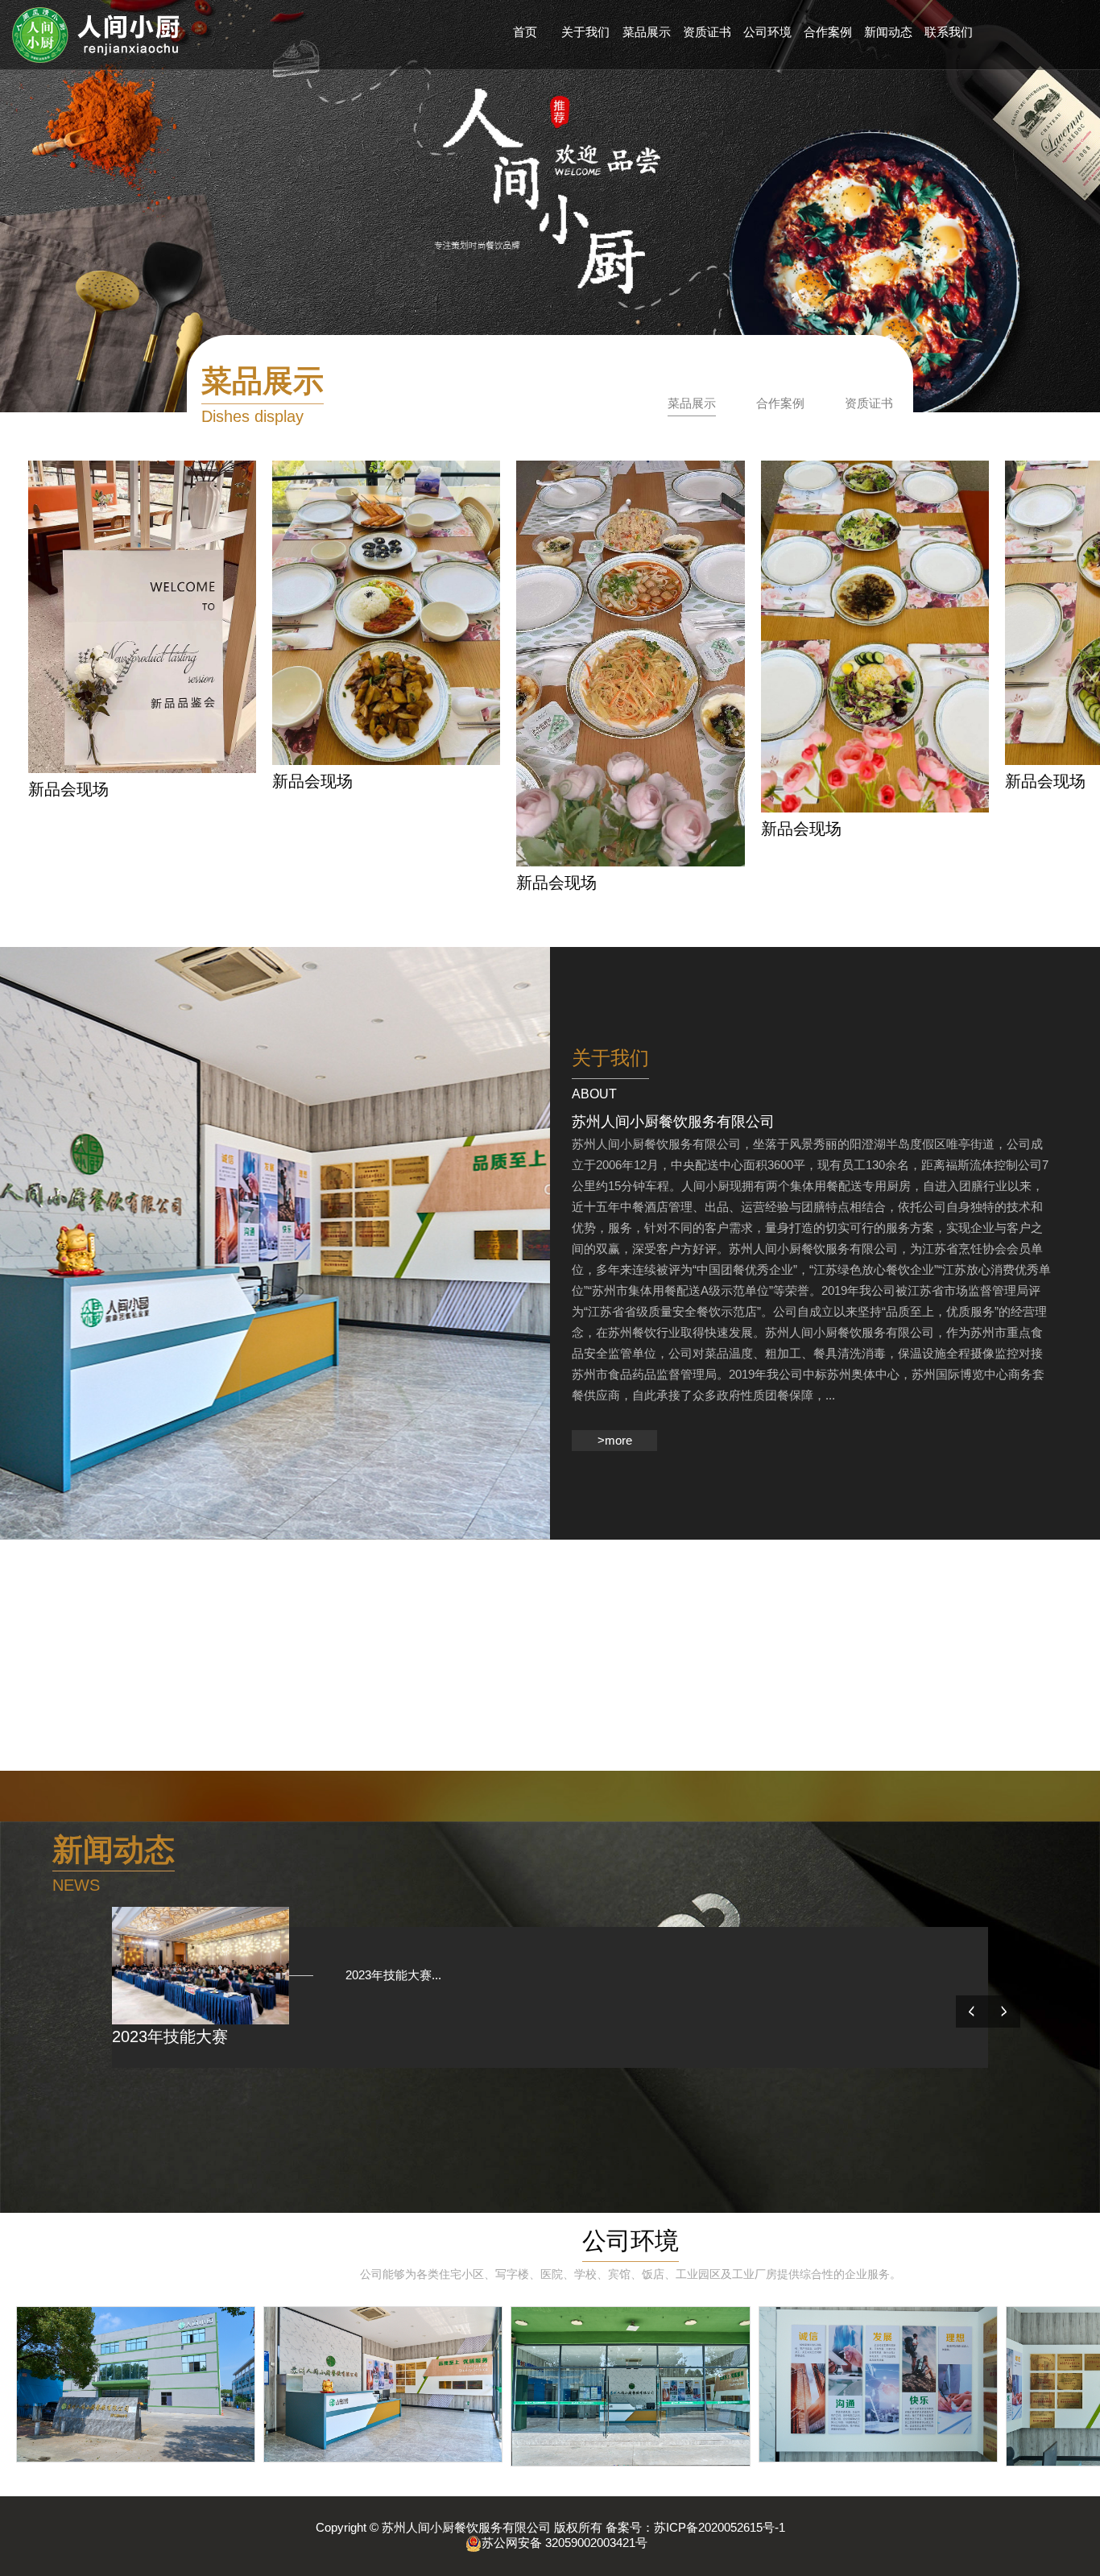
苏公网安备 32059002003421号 (564, 2543)
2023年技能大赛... (381, 1975)
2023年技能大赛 (170, 2036)
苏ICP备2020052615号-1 (720, 2527)
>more (615, 1440)
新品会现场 (68, 789)
